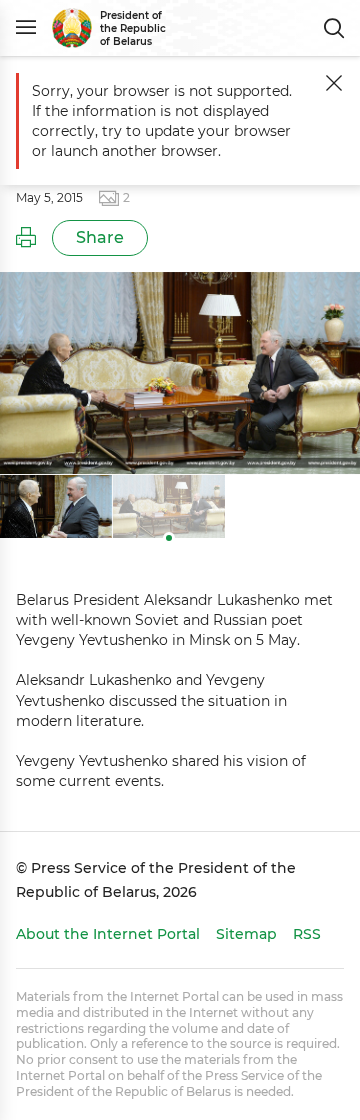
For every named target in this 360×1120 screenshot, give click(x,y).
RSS (307, 934)
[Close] (334, 83)
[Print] (26, 238)
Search (334, 28)
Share (100, 237)
